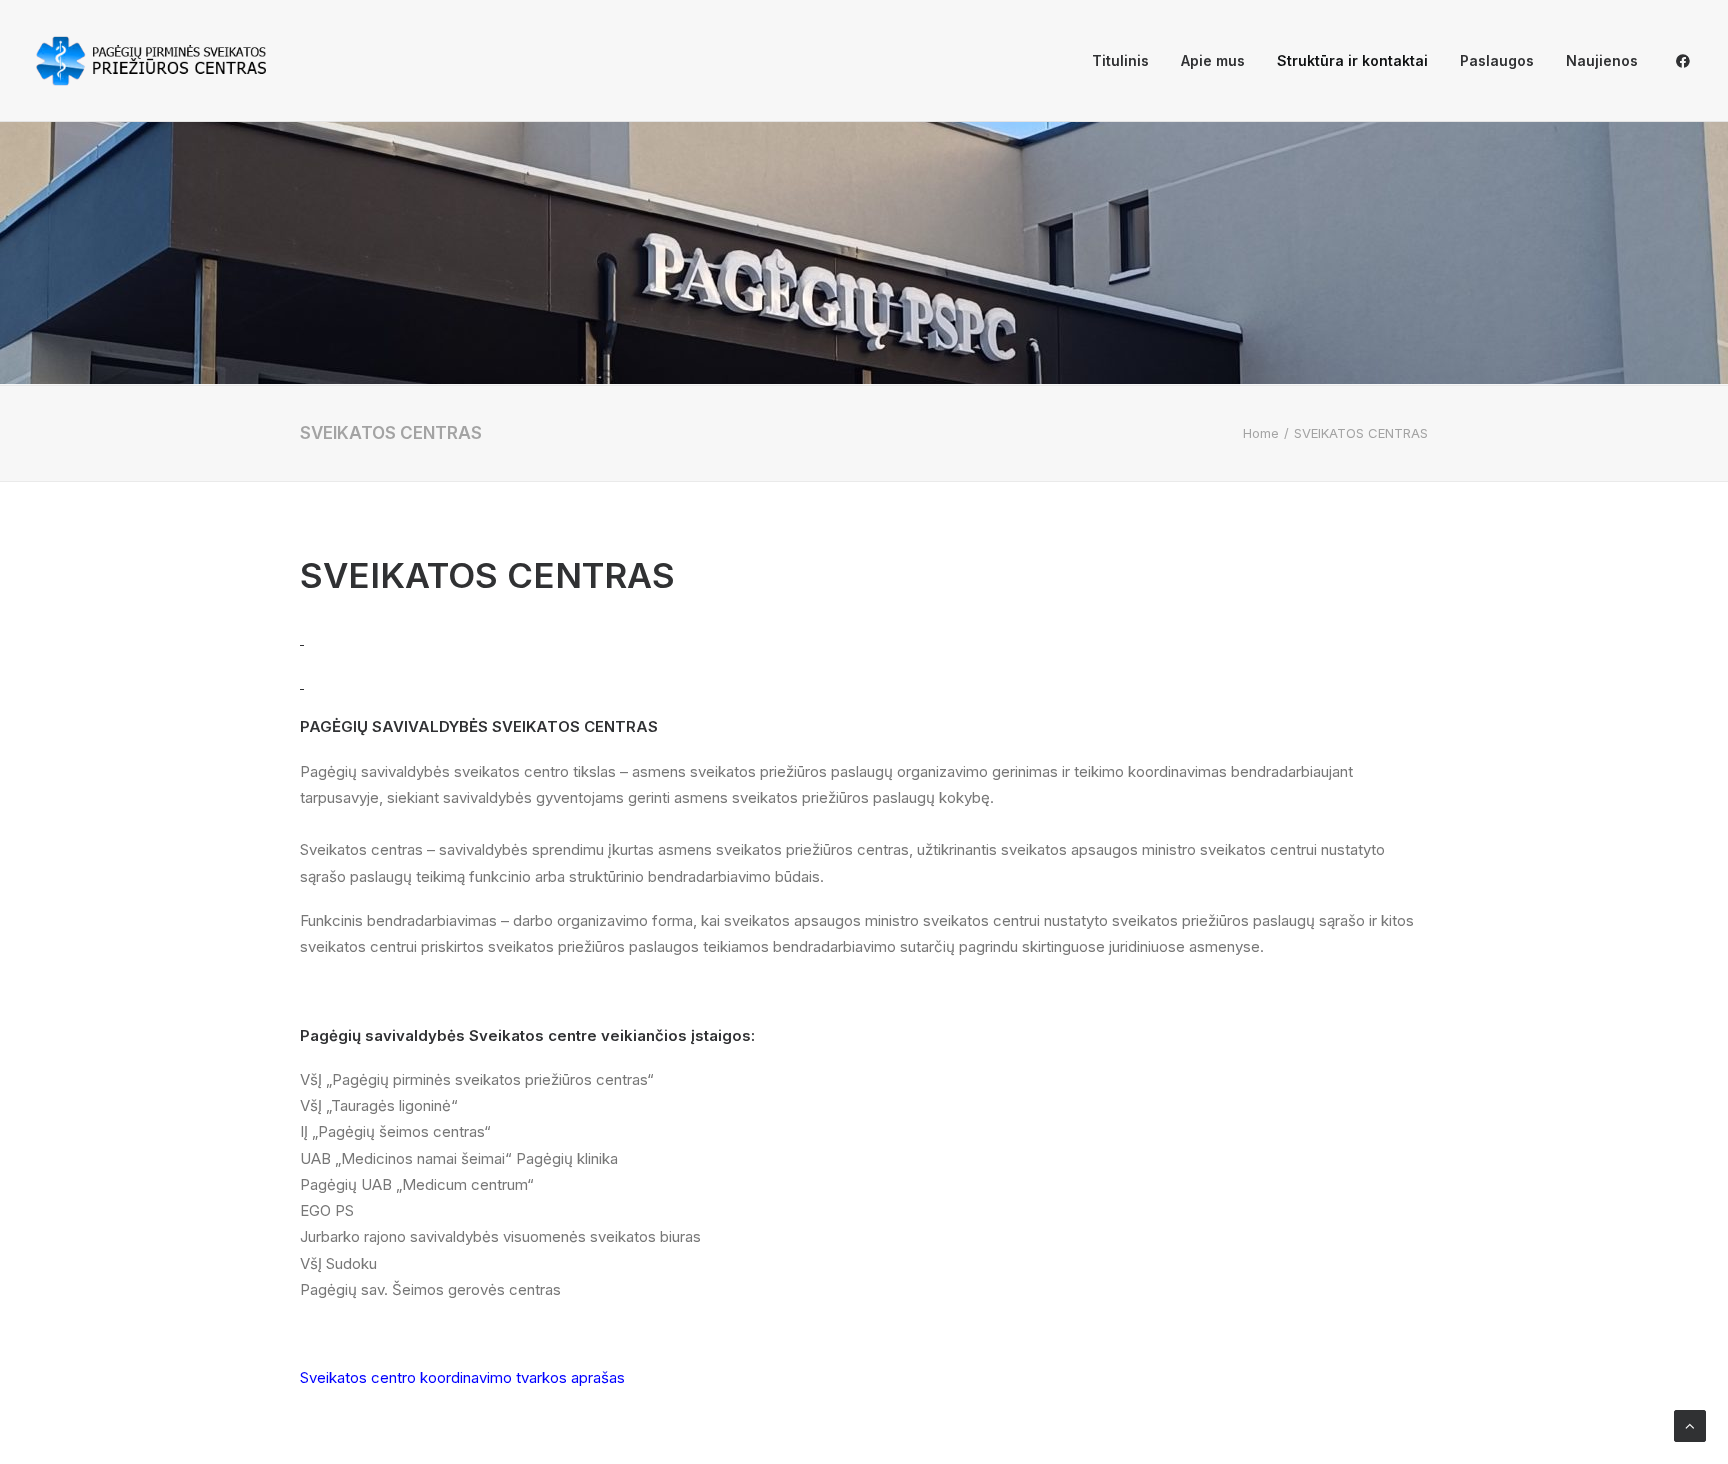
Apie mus (1213, 60)
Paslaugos (1497, 60)
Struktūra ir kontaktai (1352, 60)
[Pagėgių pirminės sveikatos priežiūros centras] (151, 61)
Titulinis (1120, 60)
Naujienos (1602, 60)
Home (1261, 433)
